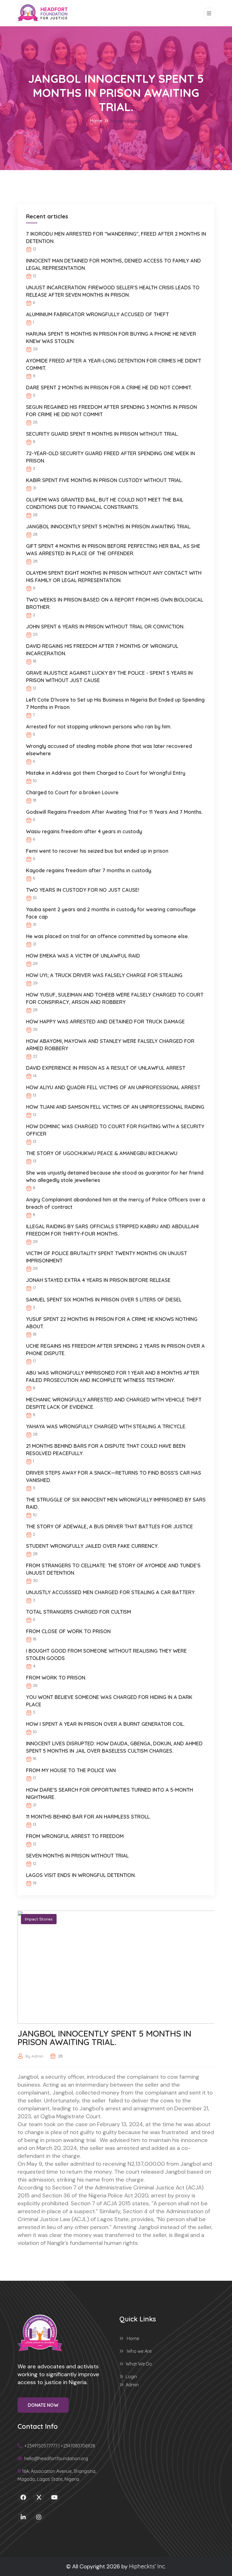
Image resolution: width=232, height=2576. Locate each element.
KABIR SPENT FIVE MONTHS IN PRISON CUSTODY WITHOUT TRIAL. (104, 480)
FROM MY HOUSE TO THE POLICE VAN (71, 1770)
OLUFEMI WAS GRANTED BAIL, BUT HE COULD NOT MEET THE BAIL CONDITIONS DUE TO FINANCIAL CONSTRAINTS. (105, 503)
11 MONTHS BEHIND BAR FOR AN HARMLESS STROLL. (88, 1817)
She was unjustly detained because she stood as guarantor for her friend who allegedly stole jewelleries (115, 1176)
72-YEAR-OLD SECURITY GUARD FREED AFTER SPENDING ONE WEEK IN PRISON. (110, 457)
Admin (132, 2385)
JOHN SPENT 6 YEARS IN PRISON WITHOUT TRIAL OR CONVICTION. (105, 627)
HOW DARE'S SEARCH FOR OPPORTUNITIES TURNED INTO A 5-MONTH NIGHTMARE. (109, 1793)
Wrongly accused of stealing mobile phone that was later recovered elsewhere (109, 750)
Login (131, 2377)
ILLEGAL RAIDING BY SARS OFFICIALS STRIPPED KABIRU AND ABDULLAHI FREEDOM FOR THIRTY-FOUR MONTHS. (112, 1230)
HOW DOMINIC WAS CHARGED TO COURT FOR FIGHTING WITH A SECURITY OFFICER (115, 1130)
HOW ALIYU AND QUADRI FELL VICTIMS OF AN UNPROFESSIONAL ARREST (113, 1087)
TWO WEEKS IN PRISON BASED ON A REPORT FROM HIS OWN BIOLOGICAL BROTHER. (115, 603)
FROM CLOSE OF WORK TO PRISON (68, 1631)
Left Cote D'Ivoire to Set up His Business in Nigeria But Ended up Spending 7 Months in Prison (115, 703)
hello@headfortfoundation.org (56, 2458)
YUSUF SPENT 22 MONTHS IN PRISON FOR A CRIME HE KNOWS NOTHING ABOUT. (112, 1323)
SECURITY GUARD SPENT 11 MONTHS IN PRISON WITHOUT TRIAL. (102, 434)
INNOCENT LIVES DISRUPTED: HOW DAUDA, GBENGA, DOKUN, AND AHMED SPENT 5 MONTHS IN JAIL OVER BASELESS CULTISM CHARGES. (114, 1747)
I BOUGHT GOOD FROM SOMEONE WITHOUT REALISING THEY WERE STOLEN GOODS (106, 1654)
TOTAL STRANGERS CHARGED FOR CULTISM (79, 1612)
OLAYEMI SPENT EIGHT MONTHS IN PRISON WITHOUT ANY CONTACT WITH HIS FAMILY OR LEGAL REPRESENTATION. (114, 577)
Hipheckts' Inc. (147, 2566)
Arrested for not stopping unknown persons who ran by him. (99, 727)
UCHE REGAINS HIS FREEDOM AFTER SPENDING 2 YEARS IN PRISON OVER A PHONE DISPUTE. (115, 1350)
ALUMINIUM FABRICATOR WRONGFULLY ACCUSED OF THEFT (97, 314)
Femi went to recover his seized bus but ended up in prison (97, 851)
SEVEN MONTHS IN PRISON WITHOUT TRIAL (77, 1856)
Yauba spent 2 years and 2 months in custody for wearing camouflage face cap (111, 913)
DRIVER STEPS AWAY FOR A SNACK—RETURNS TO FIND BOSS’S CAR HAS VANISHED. (114, 1476)
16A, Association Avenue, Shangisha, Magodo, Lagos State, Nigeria (57, 2475)
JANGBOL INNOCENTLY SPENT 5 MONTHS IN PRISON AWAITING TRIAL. (109, 527)
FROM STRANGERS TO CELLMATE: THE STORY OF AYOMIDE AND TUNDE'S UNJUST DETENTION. (113, 1569)
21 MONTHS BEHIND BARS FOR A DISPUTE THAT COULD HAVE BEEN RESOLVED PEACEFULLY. (106, 1450)
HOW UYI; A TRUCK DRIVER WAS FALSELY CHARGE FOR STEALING (104, 975)
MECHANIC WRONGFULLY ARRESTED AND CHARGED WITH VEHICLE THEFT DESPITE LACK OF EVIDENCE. (114, 1403)
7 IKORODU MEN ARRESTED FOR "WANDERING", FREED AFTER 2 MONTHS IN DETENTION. (116, 237)
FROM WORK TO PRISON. (56, 1678)
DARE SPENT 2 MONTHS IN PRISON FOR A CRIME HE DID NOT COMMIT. (109, 388)
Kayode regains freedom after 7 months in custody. (89, 870)
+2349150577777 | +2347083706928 (59, 2446)
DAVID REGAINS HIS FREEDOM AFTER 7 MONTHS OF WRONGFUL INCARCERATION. (102, 650)
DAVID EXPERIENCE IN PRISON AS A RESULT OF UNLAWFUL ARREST (106, 1068)
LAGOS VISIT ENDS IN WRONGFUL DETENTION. (81, 1875)
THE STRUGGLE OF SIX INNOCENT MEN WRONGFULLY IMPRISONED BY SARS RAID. (116, 1503)
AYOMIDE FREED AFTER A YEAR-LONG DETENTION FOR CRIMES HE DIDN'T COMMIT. (114, 364)
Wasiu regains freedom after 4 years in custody (84, 831)
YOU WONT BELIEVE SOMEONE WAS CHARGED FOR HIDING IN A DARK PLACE (109, 1701)
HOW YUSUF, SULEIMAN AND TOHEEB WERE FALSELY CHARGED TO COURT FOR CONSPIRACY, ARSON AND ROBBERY (115, 998)
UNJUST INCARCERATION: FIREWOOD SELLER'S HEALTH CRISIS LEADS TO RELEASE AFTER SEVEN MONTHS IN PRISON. (113, 291)
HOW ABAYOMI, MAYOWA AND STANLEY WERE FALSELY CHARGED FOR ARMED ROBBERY (110, 1045)
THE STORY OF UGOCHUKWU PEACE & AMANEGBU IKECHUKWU (102, 1153)
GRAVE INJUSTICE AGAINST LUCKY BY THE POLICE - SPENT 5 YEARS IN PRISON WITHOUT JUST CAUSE (109, 677)
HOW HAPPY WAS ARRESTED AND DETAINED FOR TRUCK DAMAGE (105, 1022)
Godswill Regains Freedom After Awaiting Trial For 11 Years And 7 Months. (114, 812)
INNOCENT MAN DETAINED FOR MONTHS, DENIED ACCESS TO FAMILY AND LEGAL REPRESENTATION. (113, 264)
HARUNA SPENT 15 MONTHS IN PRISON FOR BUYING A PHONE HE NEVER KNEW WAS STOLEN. (111, 338)
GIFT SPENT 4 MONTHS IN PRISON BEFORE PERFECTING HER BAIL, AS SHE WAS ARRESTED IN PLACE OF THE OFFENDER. (113, 550)
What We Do (139, 2364)
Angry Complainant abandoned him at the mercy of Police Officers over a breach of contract (116, 1203)
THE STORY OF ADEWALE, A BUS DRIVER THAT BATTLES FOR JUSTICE (109, 1526)
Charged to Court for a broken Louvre (72, 792)
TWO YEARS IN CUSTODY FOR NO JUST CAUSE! (83, 890)
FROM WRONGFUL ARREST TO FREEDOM (75, 1836)
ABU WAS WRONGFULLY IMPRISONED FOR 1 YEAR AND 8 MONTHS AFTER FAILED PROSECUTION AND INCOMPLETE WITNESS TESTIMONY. (113, 1376)
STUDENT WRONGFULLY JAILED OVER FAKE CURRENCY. (92, 1546)
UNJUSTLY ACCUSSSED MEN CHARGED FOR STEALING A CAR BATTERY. (111, 1592)
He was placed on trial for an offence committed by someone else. (108, 936)
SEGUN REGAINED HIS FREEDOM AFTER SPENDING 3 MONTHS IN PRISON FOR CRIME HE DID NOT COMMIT (111, 411)
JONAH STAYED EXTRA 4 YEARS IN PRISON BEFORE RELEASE (98, 1280)
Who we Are (139, 2351)
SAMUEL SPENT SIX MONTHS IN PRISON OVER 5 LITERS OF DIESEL (104, 1300)
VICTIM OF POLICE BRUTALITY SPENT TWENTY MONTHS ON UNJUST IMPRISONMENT (107, 1257)
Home (96, 121)
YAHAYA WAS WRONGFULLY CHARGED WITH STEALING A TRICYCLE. (106, 1426)
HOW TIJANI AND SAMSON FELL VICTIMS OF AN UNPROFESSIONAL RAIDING (115, 1107)
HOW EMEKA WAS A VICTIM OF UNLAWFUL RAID (83, 956)
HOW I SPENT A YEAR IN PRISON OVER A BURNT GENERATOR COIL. (105, 1724)
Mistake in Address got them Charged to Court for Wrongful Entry (106, 773)
